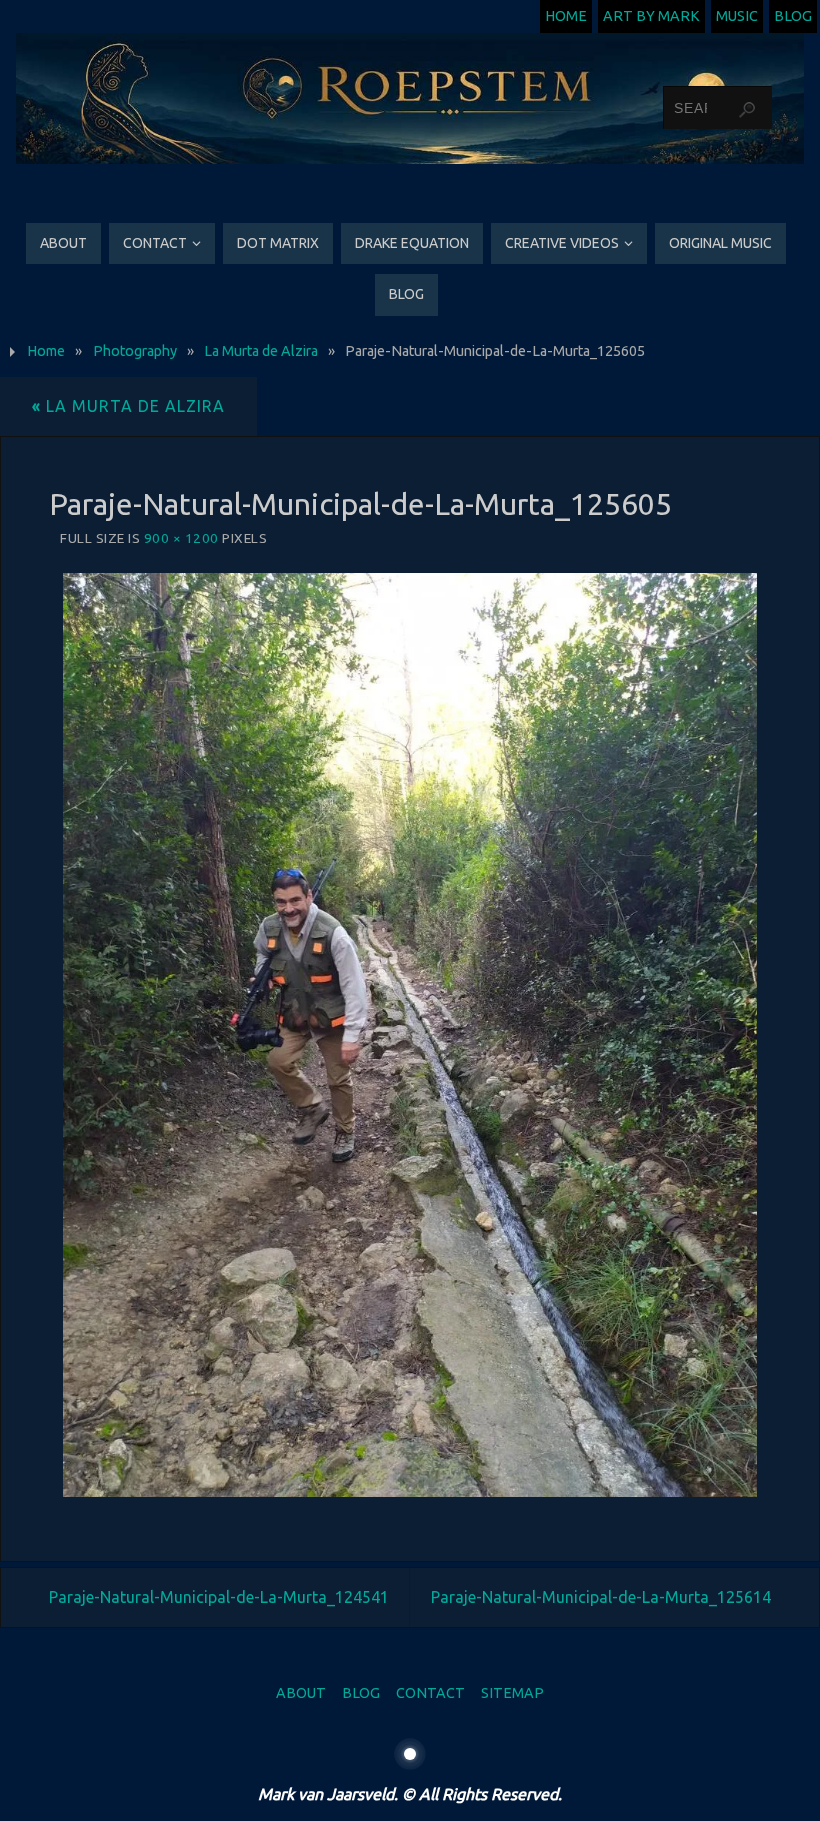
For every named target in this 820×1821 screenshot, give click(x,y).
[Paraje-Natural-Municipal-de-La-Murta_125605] (410, 1035)
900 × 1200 (181, 538)
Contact (430, 1693)
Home (566, 16)
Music (737, 16)
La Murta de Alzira (261, 351)
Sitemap (512, 1693)
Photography (135, 351)
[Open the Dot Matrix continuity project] (410, 1754)
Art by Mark (651, 16)
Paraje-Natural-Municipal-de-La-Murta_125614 (601, 1597)
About (301, 1693)
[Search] (747, 110)
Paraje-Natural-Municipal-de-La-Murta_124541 (219, 1597)
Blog (793, 16)
